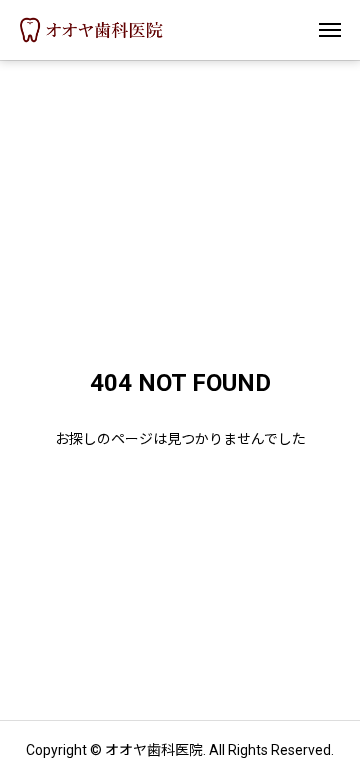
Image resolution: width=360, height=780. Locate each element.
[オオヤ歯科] (91, 30)
